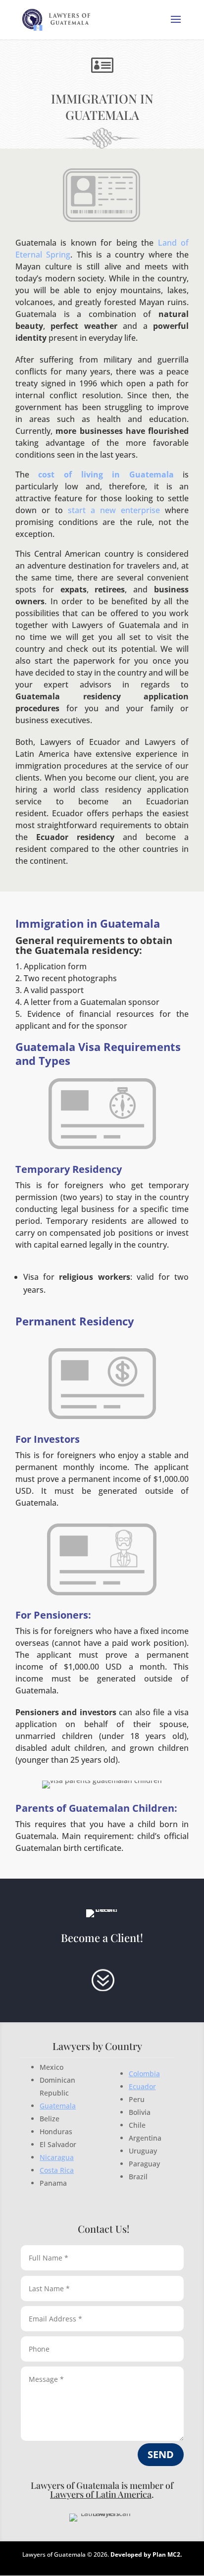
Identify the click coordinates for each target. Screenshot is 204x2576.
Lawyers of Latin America (101, 2494)
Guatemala (58, 2106)
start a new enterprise (114, 510)
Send (161, 2454)
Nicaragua (57, 2157)
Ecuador (142, 2086)
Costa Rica (57, 2170)
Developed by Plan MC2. (146, 2554)
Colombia (144, 2074)
